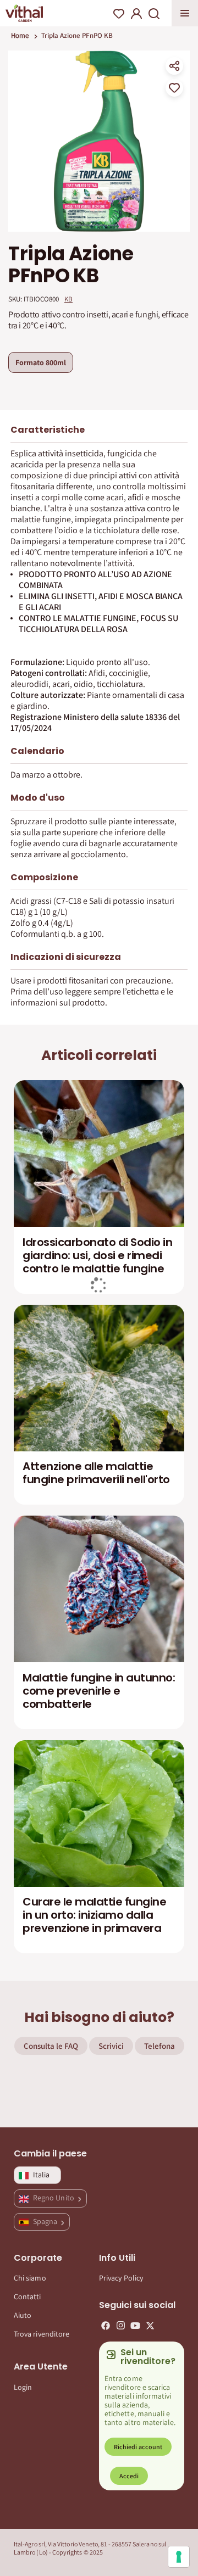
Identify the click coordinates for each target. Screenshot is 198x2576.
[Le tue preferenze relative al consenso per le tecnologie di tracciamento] (179, 2557)
